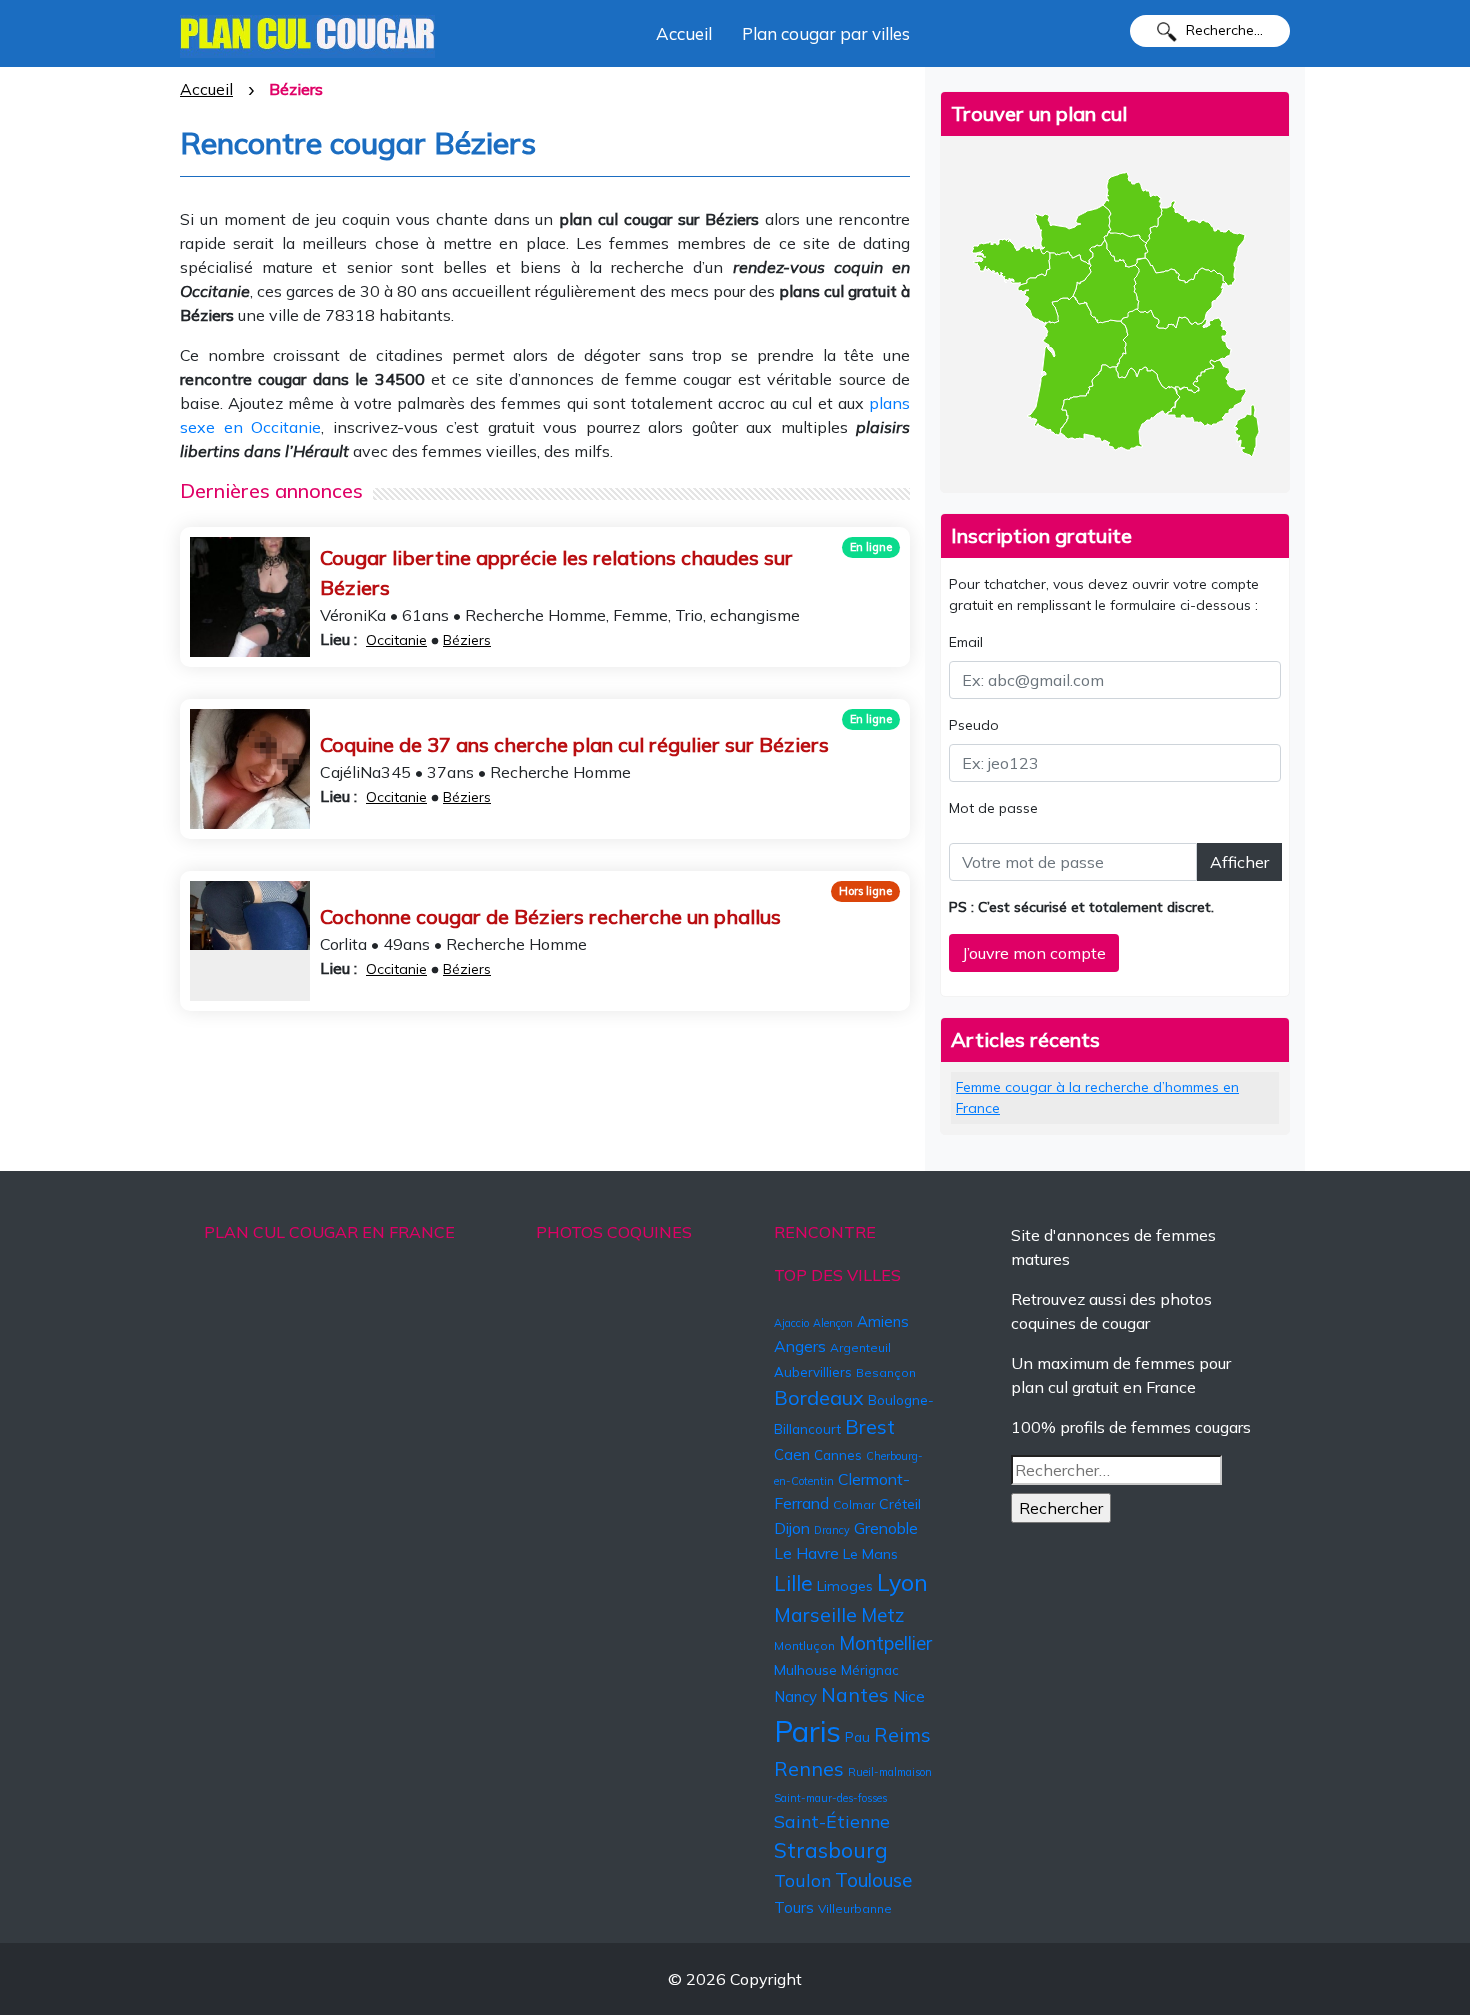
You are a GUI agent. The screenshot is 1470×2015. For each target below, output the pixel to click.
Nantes (855, 1695)
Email (966, 642)
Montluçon (804, 1645)
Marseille (815, 1615)
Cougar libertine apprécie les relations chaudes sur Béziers (556, 572)
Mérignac (870, 1670)
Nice (909, 1696)
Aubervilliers (813, 1372)
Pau (857, 1737)
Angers (800, 1346)
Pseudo (974, 725)
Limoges (845, 1586)
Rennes (809, 1768)
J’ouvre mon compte (1034, 953)
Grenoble (886, 1528)
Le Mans (870, 1554)
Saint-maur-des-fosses (830, 1798)
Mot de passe (993, 808)
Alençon (833, 1323)
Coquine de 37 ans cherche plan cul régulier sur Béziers (574, 744)
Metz (883, 1615)
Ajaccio (791, 1323)
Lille (793, 1583)
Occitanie (396, 640)
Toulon (802, 1880)
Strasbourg (831, 1850)
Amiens (883, 1321)
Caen (792, 1454)
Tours (794, 1907)
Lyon (902, 1582)
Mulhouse (805, 1670)
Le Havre (806, 1553)
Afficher (1239, 862)
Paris (807, 1731)
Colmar (854, 1504)
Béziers (467, 640)
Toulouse (873, 1880)
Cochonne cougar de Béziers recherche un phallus (550, 916)
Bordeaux (819, 1397)
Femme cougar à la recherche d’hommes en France (1097, 1097)
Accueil (684, 33)
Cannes (838, 1455)
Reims (902, 1735)
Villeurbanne (855, 1908)
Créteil (900, 1504)
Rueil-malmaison (890, 1772)
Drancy (832, 1530)
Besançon (886, 1372)
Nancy (795, 1696)
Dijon (792, 1528)
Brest (870, 1426)
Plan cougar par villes (826, 33)
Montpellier (885, 1643)
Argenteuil (860, 1347)
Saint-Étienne (832, 1821)
